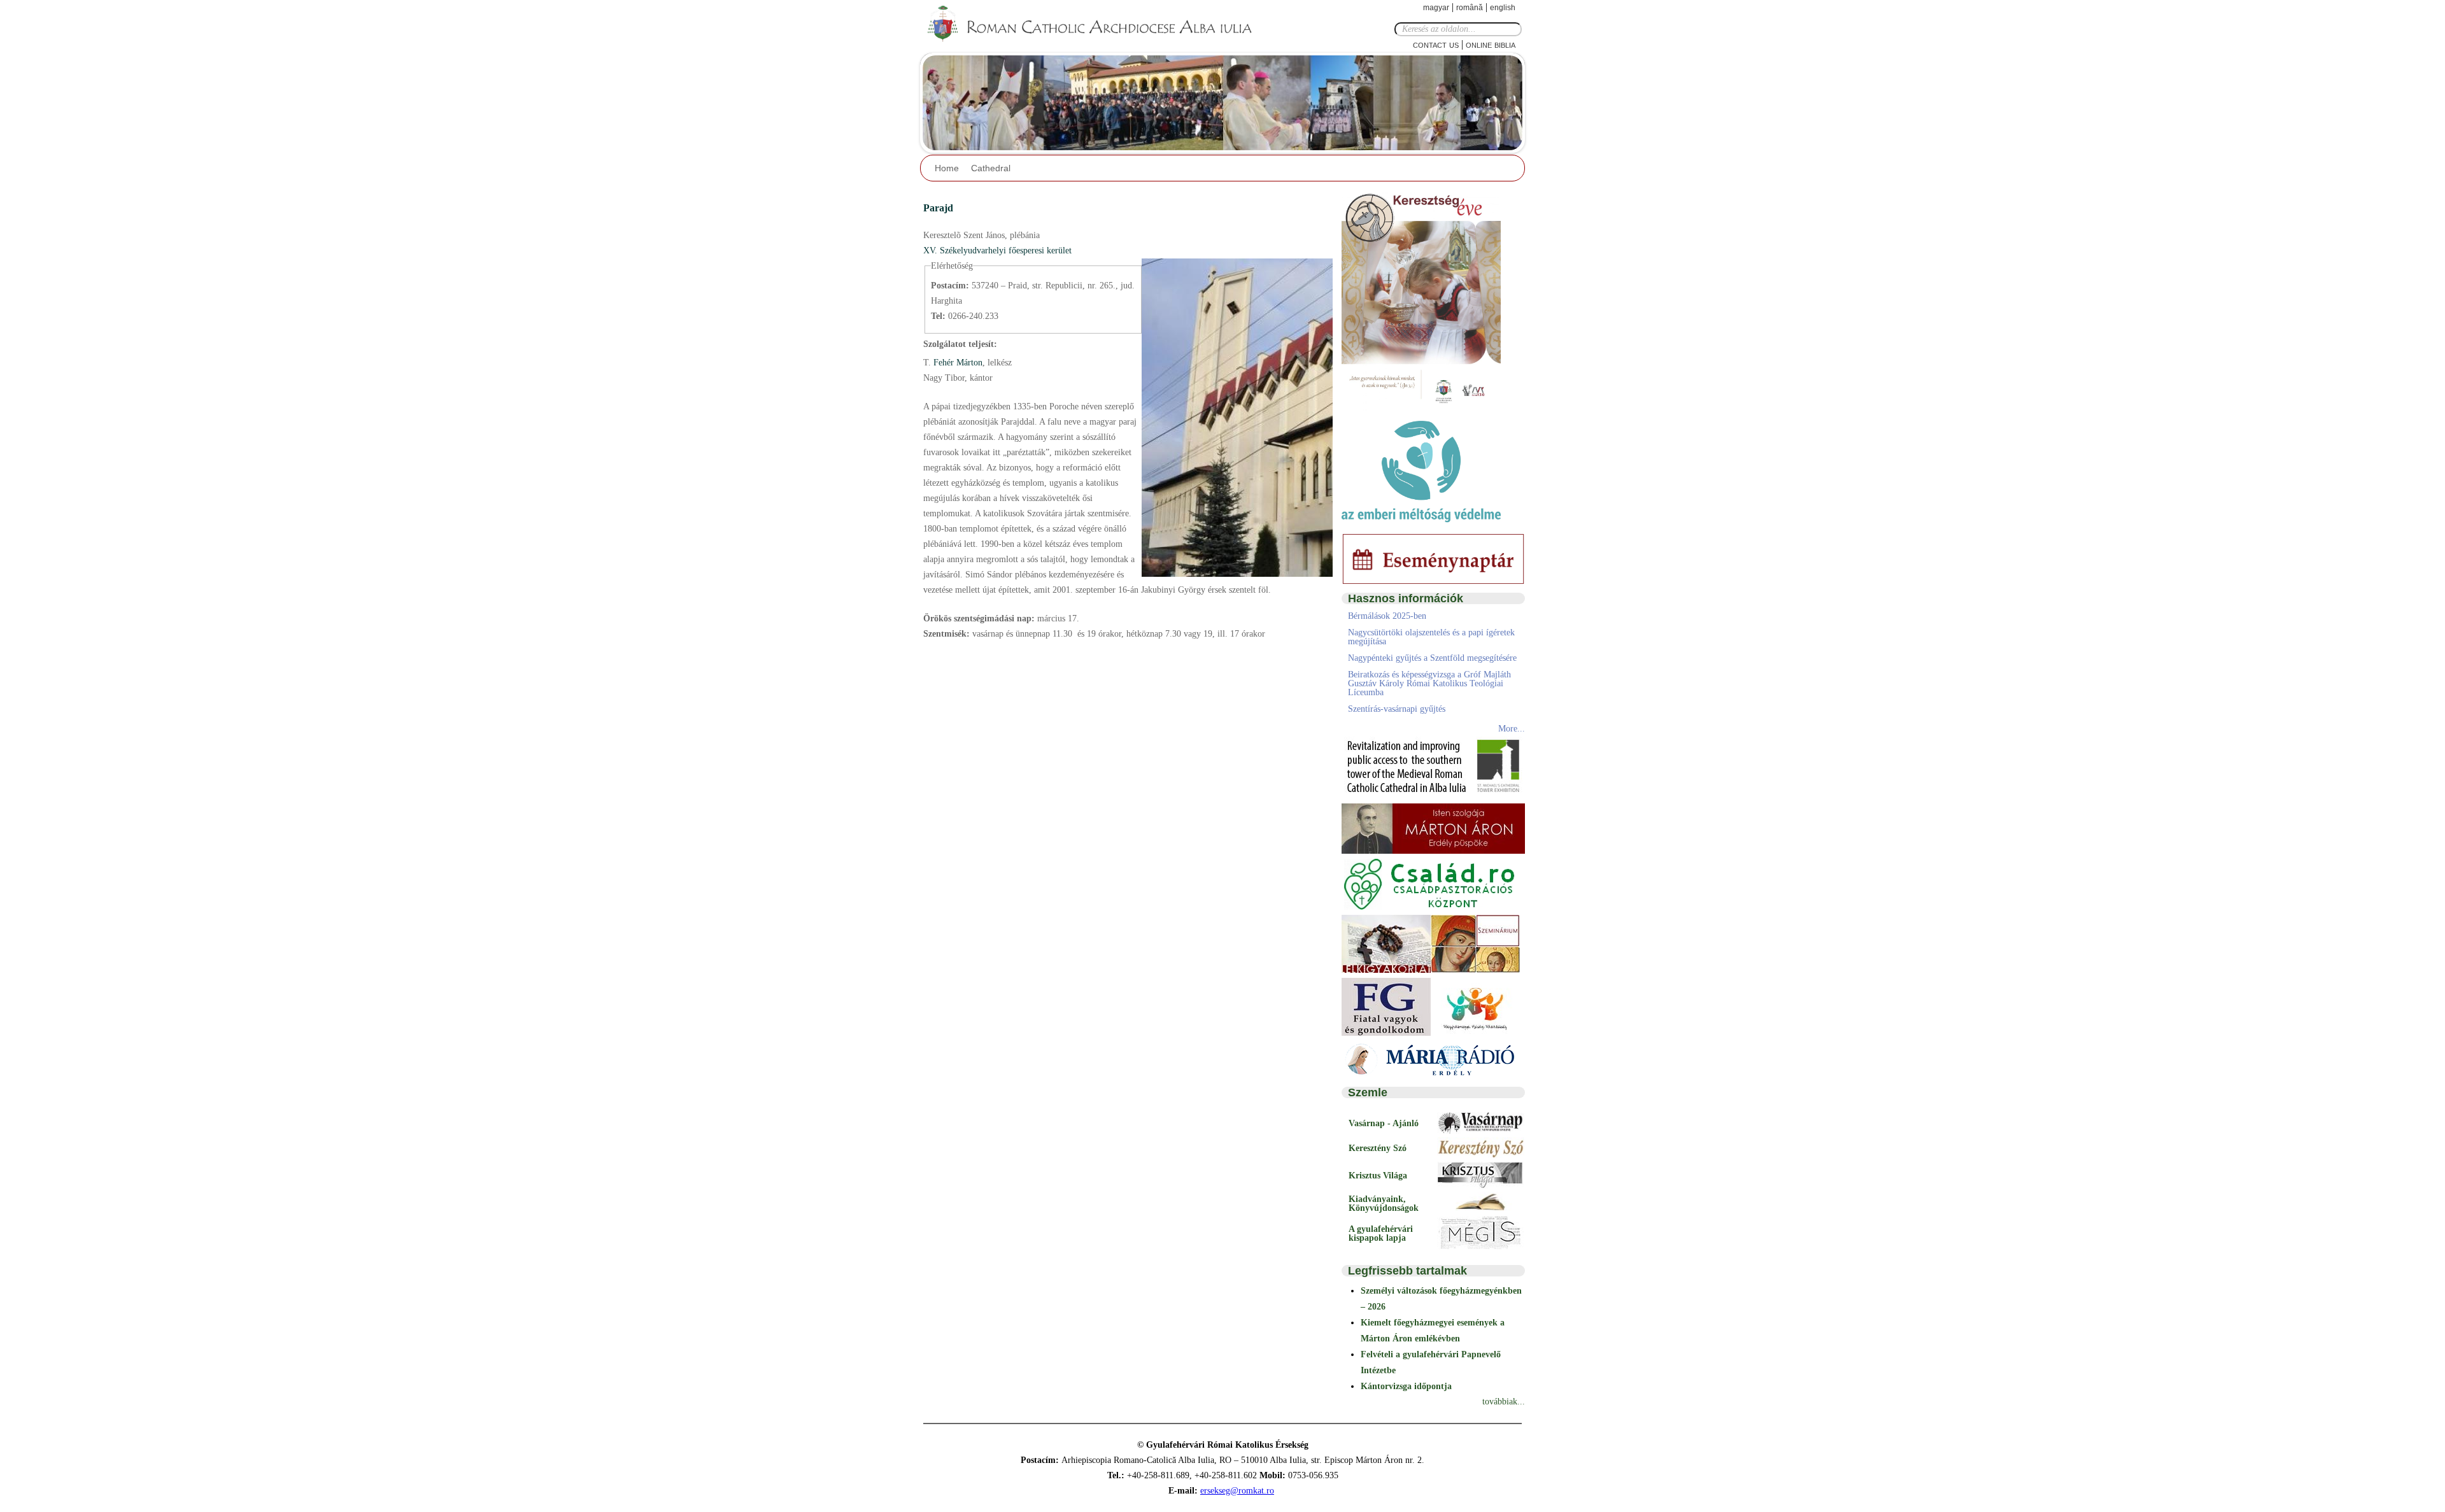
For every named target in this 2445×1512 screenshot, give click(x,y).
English (1503, 8)
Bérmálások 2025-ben (1387, 616)
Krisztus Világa (1378, 1176)
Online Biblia (1491, 44)
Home (947, 168)
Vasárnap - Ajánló (1384, 1123)
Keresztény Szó (1378, 1148)
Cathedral (991, 168)
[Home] (1098, 24)
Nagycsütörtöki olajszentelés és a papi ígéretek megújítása (1431, 637)
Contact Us (1436, 44)
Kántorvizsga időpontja (1406, 1386)
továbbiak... (1504, 1402)
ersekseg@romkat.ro (1237, 1491)
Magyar (1436, 8)
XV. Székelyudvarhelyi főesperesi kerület (997, 251)
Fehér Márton (957, 363)
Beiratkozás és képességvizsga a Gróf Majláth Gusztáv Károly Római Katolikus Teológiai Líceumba (1429, 683)
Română (1470, 8)
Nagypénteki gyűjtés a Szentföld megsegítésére (1432, 658)
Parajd (938, 208)
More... (1512, 729)
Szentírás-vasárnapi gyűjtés (1397, 709)
